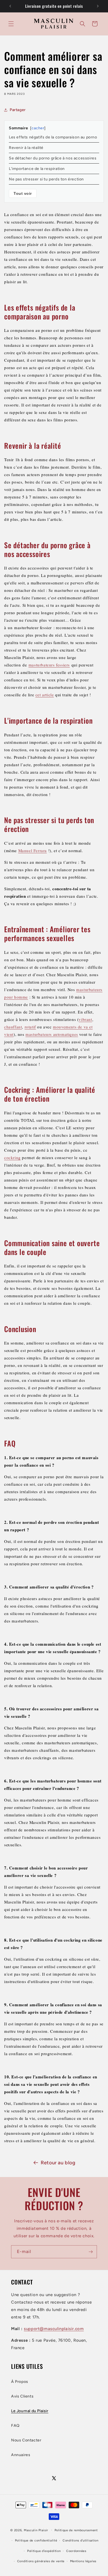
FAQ (15, 2426)
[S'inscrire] (91, 2252)
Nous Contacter (26, 2440)
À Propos (20, 2382)
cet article (45, 695)
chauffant (13, 1027)
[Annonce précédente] (10, 6)
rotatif (30, 1027)
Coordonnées (76, 2551)
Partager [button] (18, 110)
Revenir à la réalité (26, 148)
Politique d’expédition (44, 2551)
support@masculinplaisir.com (54, 2329)
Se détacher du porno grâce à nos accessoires (53, 158)
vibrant (85, 1019)
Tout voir (23, 193)
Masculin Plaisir (36, 2530)
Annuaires (21, 2455)
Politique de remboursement (76, 2530)
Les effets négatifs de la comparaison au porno (53, 137)
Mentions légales (83, 2561)
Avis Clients (22, 2396)
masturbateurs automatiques (52, 1034)
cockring (12, 1157)
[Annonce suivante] (98, 6)
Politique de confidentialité (36, 2540)
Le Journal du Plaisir (30, 2411)
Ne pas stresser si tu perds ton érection (46, 179)
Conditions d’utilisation (81, 2540)
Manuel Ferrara (33, 850)
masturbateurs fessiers (49, 665)
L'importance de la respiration (37, 169)
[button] (11, 24)
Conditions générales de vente (41, 2561)
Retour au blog (58, 2163)
